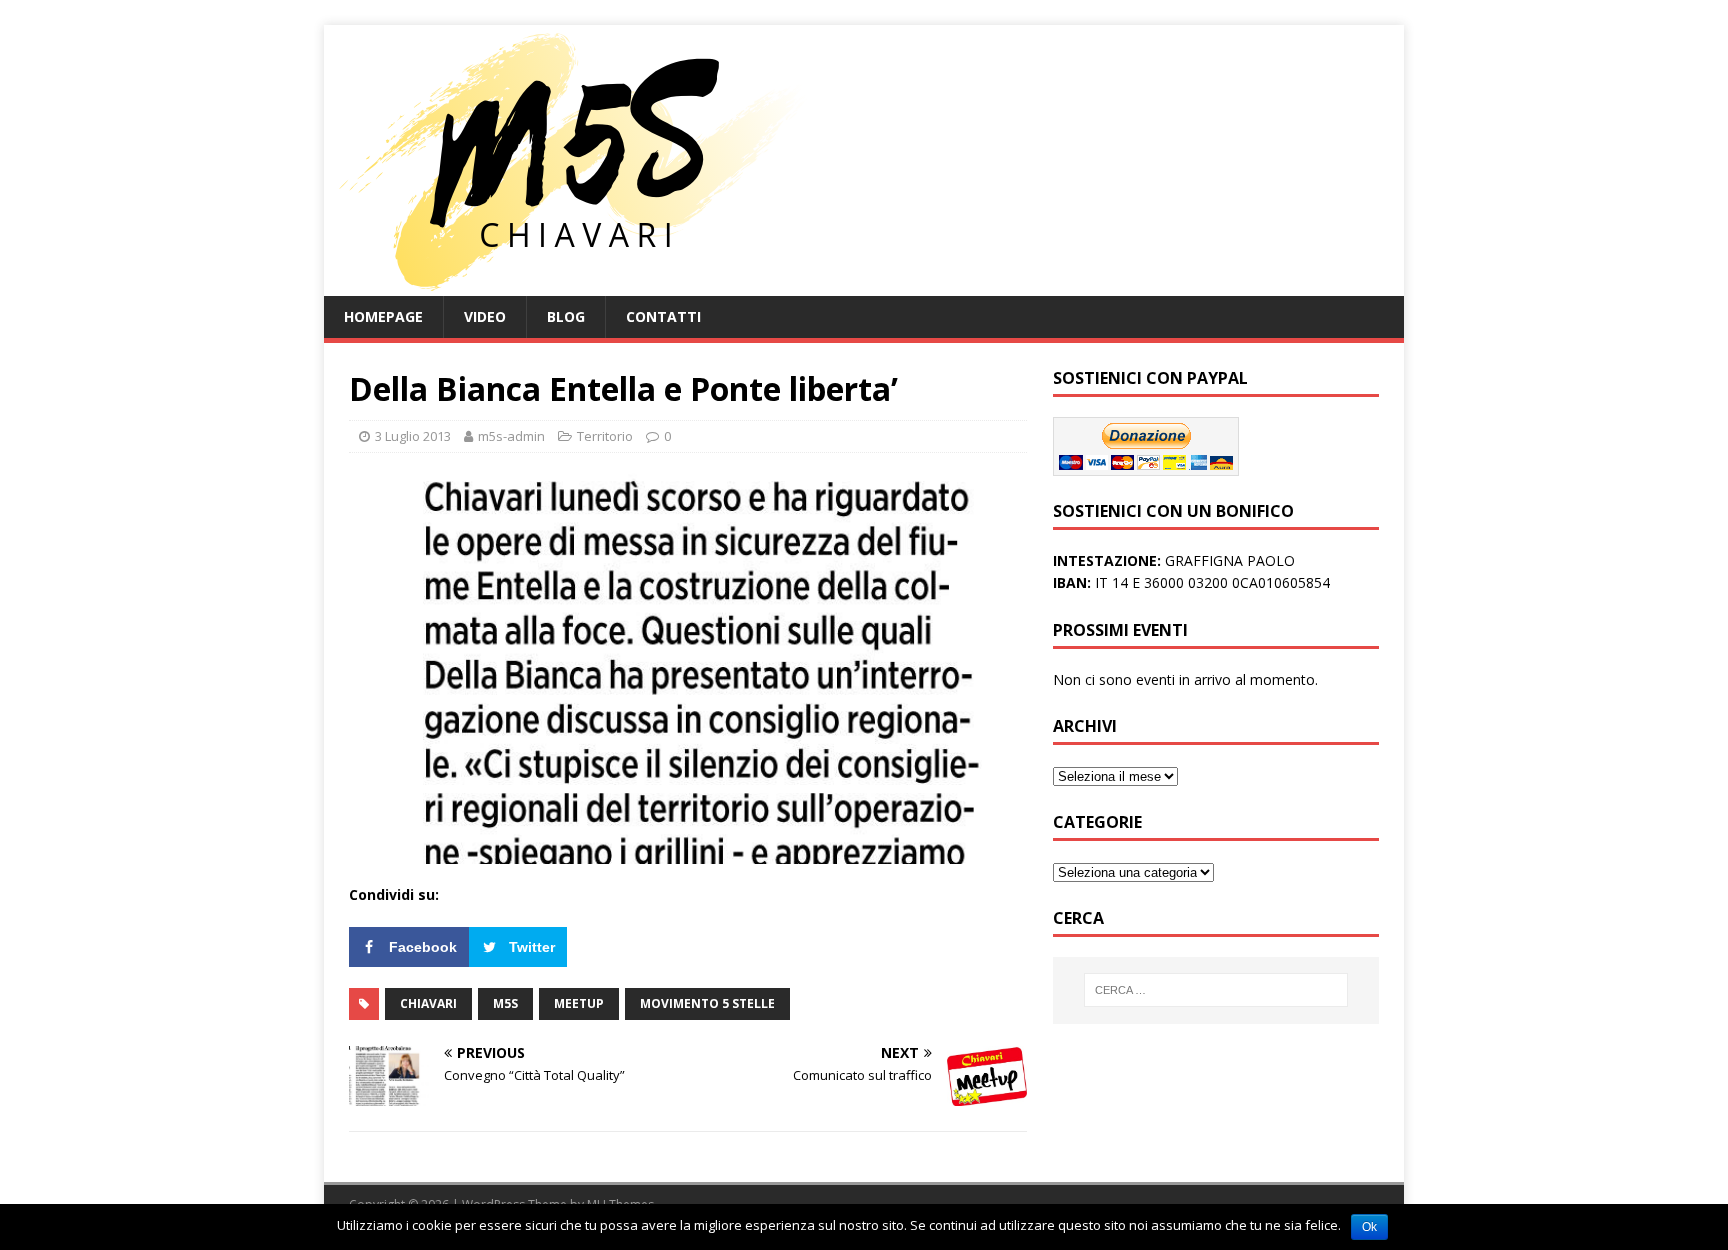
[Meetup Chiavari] (568, 284)
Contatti (663, 316)
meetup (579, 1003)
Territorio (605, 436)
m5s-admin (511, 436)
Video (485, 316)
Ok (1369, 1227)
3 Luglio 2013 (413, 436)
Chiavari (428, 1003)
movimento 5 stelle (707, 1003)
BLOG (566, 316)
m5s (505, 1003)
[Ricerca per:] (1216, 990)
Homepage (383, 316)
